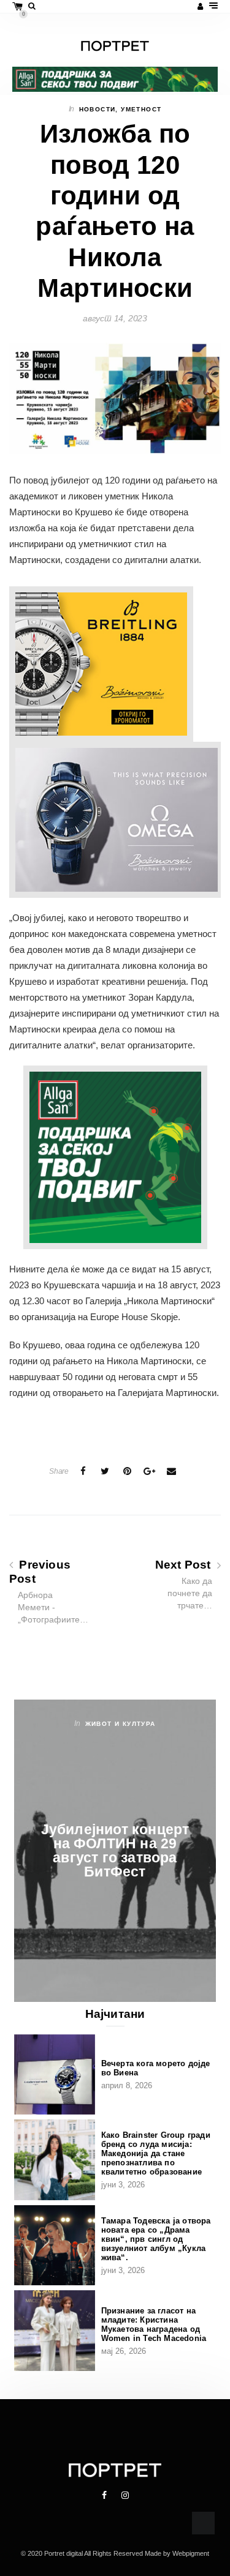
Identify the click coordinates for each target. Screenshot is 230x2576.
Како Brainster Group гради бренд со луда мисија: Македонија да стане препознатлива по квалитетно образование (156, 2153)
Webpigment (191, 2553)
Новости (98, 109)
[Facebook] (105, 2495)
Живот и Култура (121, 1724)
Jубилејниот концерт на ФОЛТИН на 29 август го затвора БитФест (115, 1850)
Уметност (141, 109)
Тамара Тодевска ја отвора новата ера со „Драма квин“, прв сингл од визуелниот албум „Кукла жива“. (156, 2239)
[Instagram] (125, 2495)
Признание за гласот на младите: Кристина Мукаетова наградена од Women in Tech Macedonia (154, 2324)
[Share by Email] (171, 1471)
